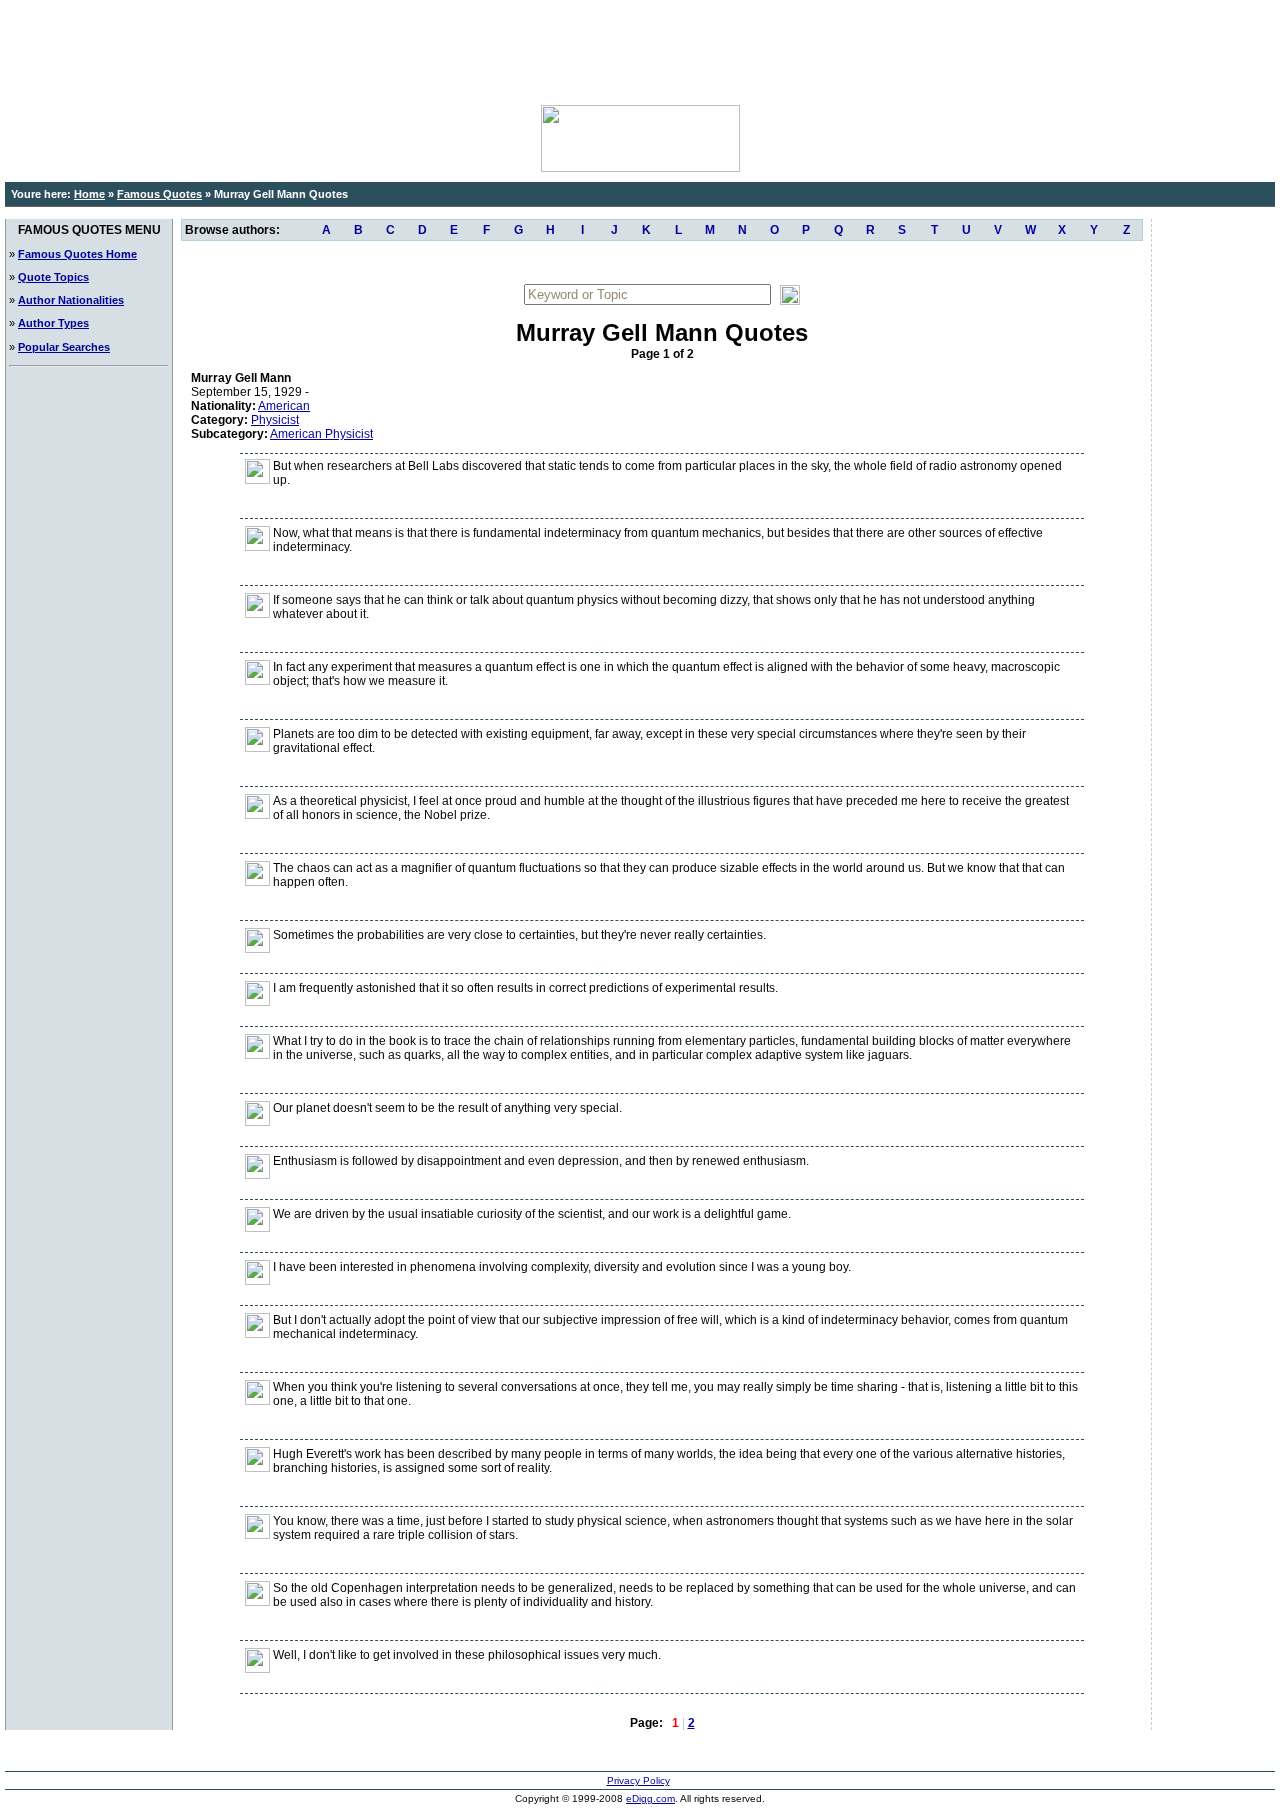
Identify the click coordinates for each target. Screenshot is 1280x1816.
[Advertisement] (640, 50)
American (284, 406)
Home (89, 194)
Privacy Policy (638, 1780)
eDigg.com (650, 1798)
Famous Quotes (159, 194)
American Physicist (321, 434)
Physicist (275, 420)
